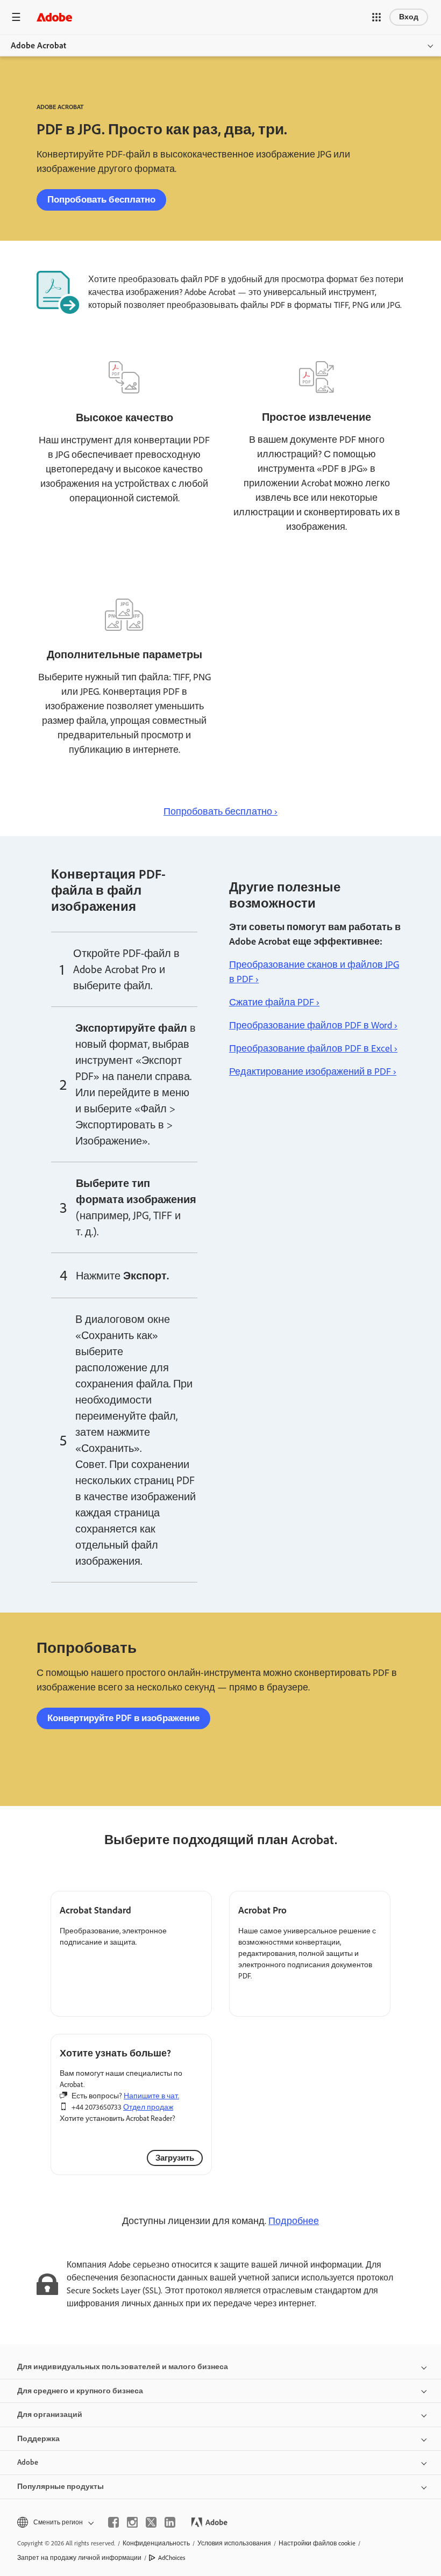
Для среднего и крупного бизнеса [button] (80, 2391)
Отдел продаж (148, 2107)
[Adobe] (54, 17)
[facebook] (113, 2522)
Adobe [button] (28, 2462)
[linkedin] (170, 2522)
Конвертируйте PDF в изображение (123, 1718)
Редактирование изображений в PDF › (313, 1071)
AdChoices (172, 2558)
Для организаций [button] (50, 2415)
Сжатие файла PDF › (274, 1002)
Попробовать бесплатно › (220, 811)
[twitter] (151, 2522)
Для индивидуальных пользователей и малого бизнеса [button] (123, 2367)
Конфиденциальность (156, 2543)
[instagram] (132, 2522)
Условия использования (234, 2543)
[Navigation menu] (16, 17)
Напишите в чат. (151, 2096)
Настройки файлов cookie (317, 2543)
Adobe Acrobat (38, 45)
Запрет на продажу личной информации (79, 2558)
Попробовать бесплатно (101, 199)
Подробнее (294, 2221)
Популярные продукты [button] (61, 2487)
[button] (376, 17)
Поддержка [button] (38, 2439)
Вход (409, 17)
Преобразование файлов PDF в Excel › (313, 1048)
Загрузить (175, 2158)
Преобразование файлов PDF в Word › (313, 1025)
